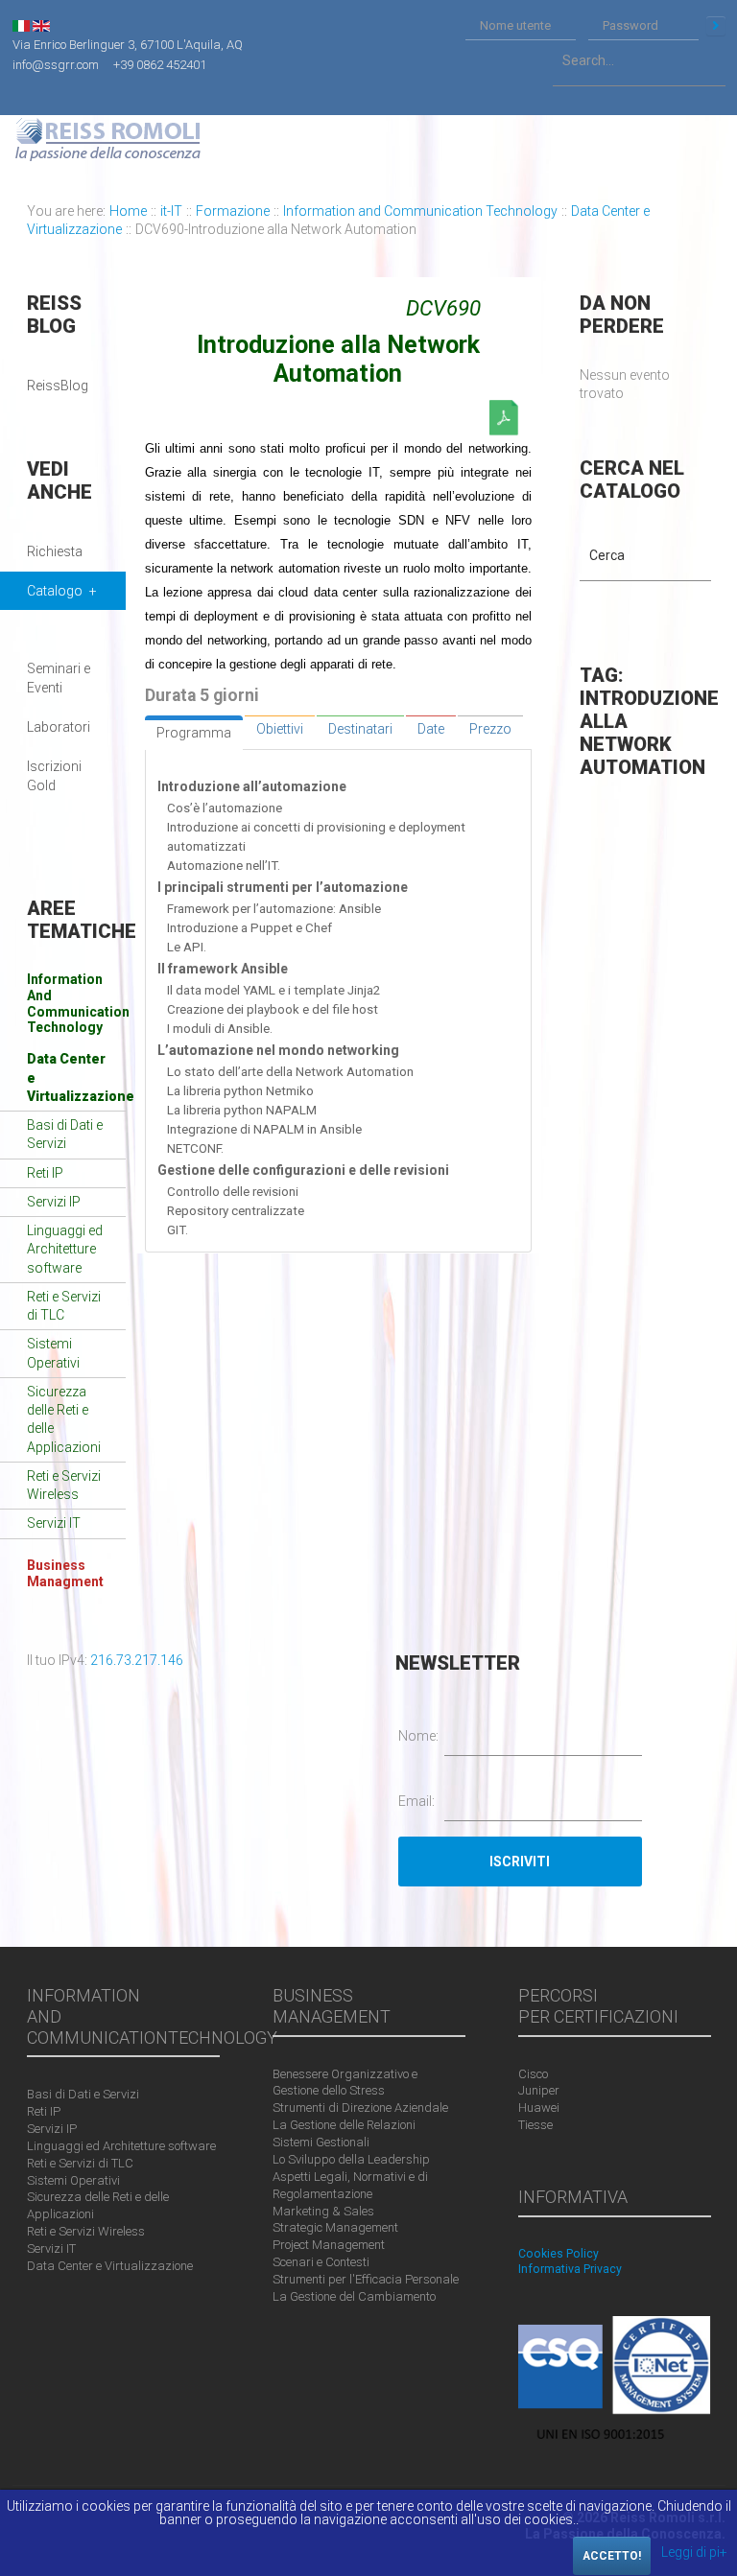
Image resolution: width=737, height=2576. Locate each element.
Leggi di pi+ (694, 2552)
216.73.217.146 (137, 1660)
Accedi (716, 26)
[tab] (194, 733)
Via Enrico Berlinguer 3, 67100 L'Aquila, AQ (128, 45)
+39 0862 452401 (160, 64)
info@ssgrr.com (56, 64)
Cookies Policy (559, 2254)
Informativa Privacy (570, 2269)
